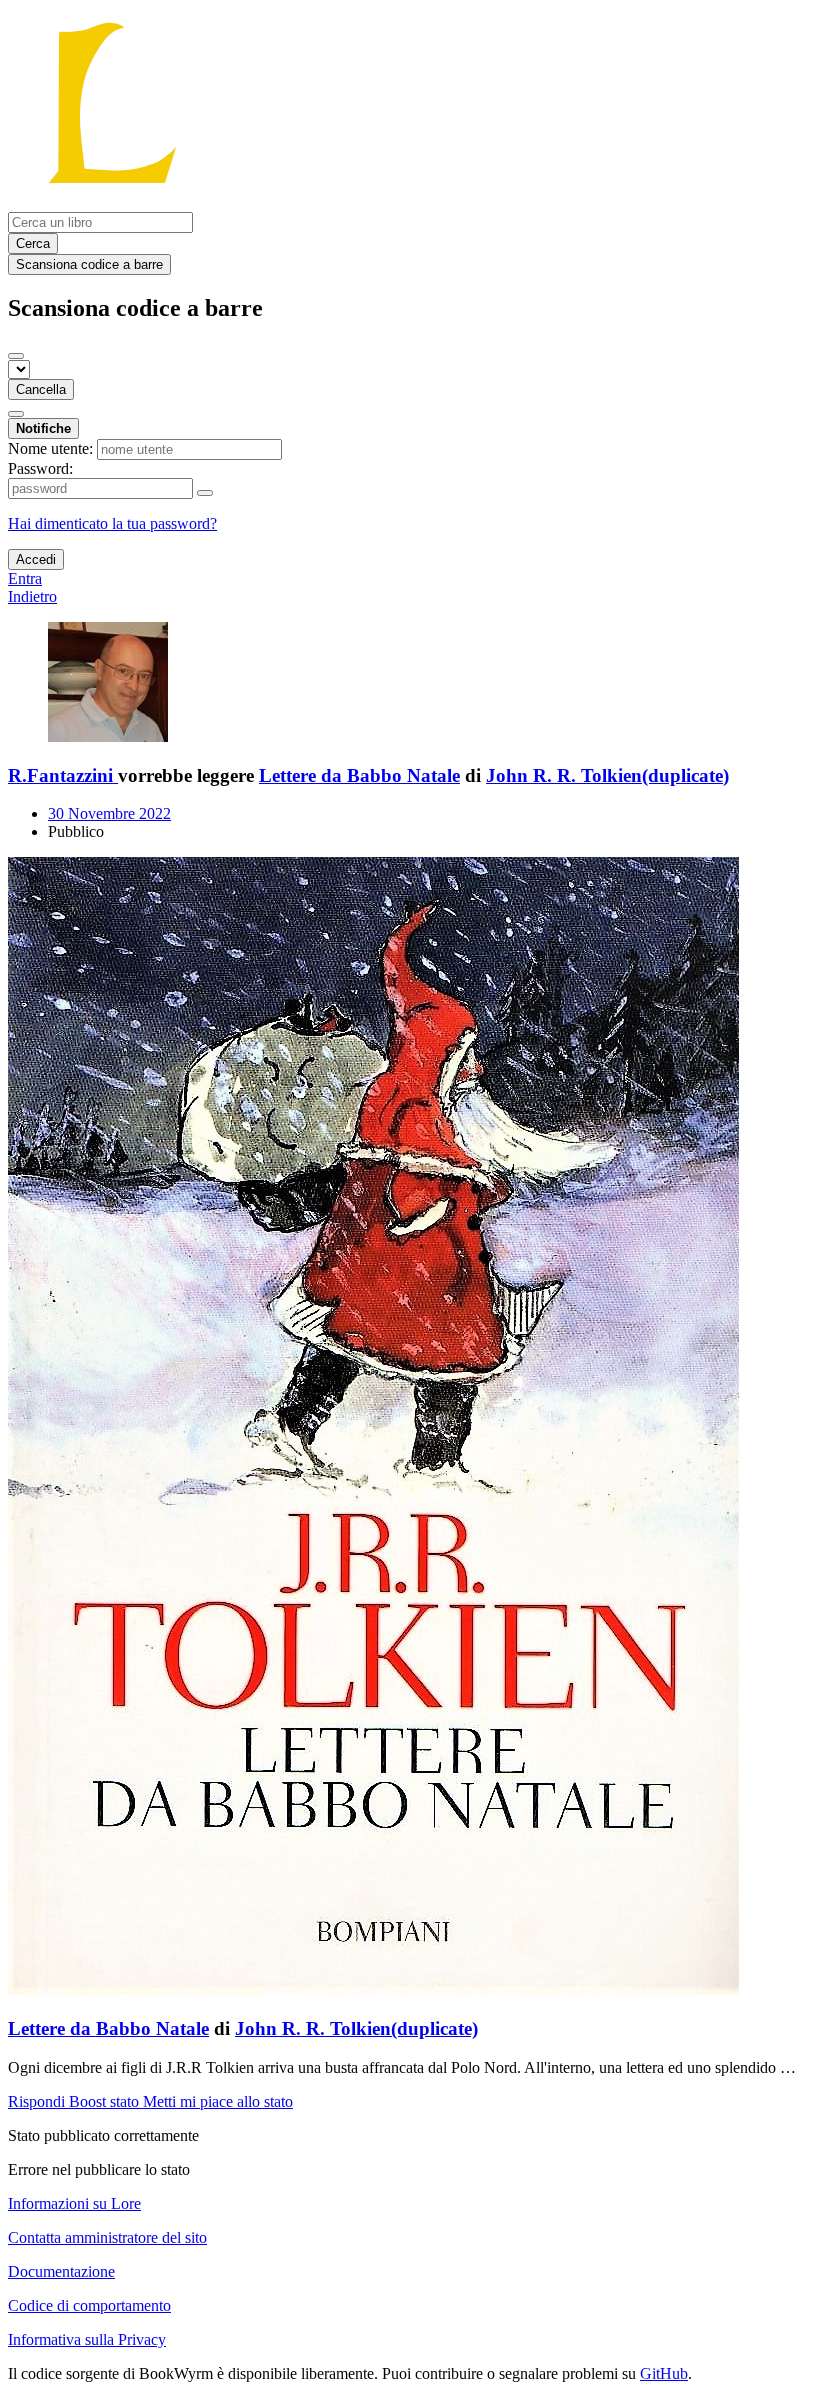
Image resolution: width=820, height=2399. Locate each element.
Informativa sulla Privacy (87, 2339)
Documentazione (61, 2271)
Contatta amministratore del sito (107, 2237)
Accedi (36, 559)
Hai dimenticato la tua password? (112, 523)
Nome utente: (50, 448)
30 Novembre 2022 (109, 813)
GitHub (664, 2373)
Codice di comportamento (89, 2305)
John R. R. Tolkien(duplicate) (607, 775)
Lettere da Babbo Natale (359, 775)
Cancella (41, 389)
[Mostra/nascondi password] (205, 493)
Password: (40, 468)
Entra (25, 578)
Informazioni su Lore (74, 2203)
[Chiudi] (16, 356)
